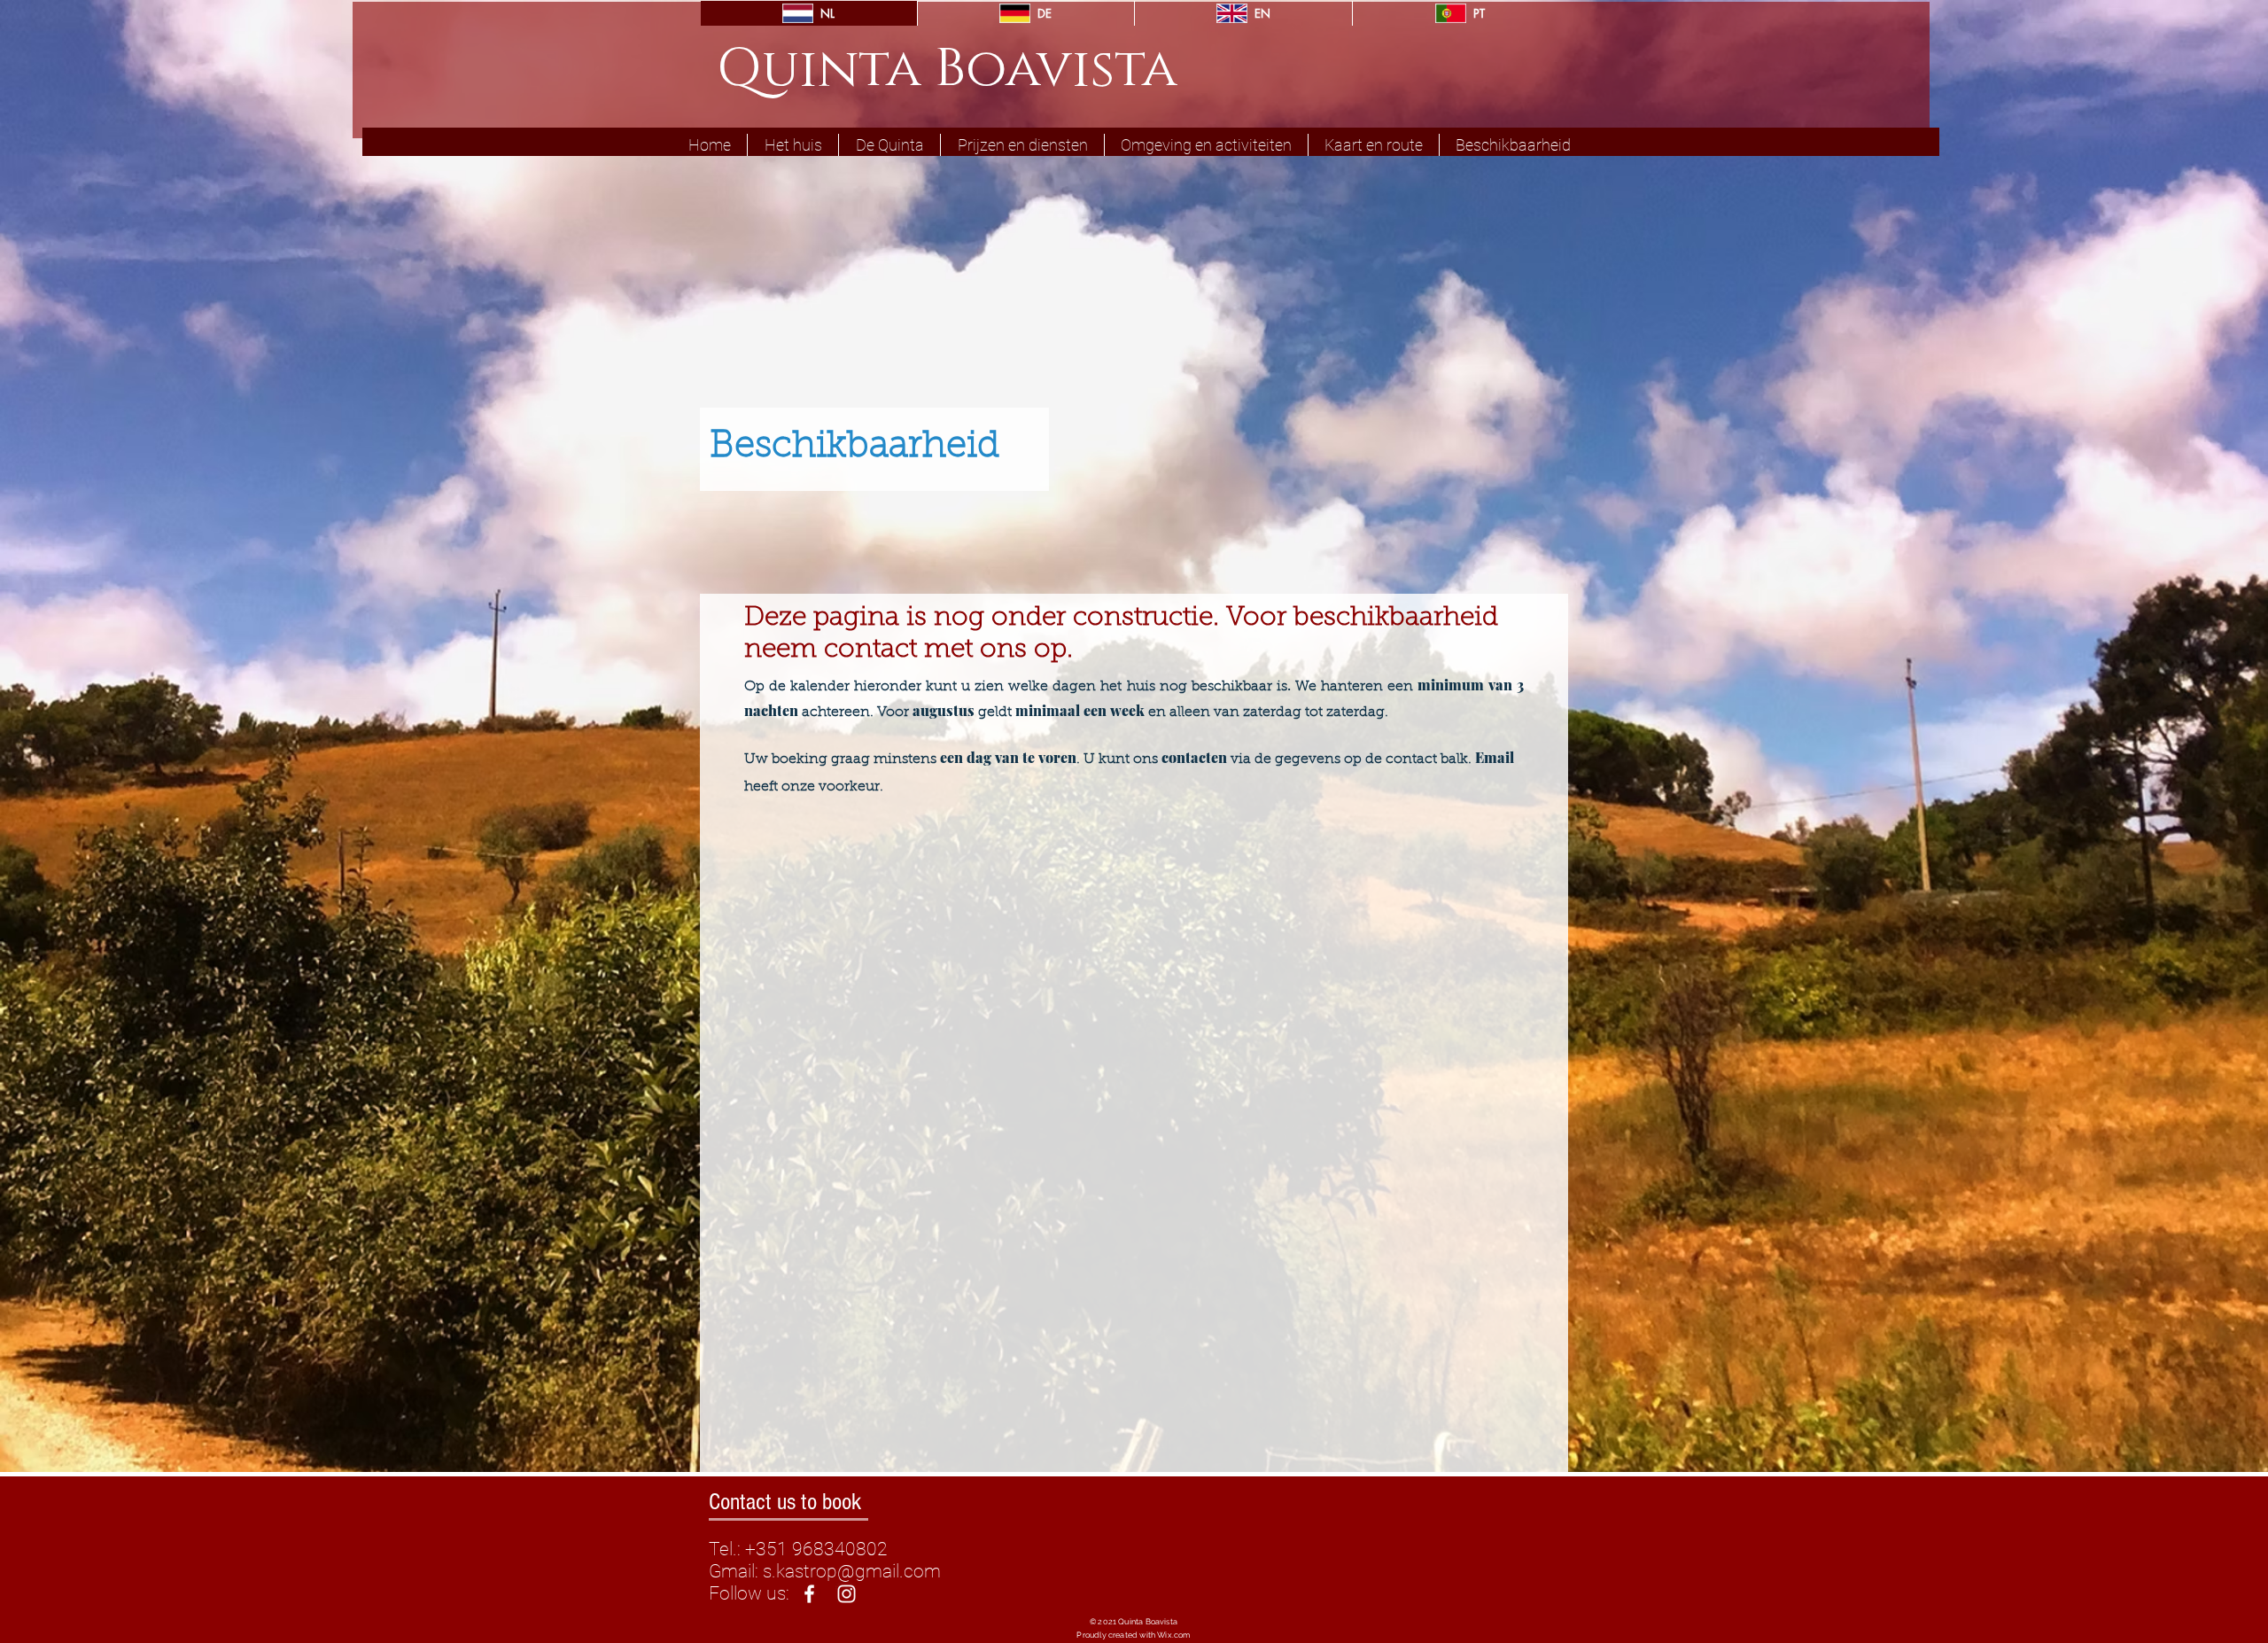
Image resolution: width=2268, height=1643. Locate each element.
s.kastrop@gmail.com (852, 1571)
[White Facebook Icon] (809, 1594)
